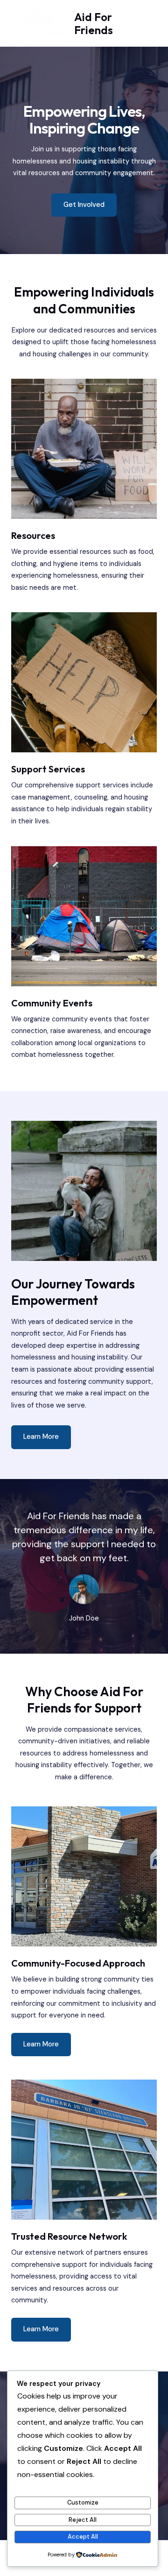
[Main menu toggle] (148, 24)
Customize (83, 2502)
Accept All (83, 2537)
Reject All (83, 2520)
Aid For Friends (94, 23)
